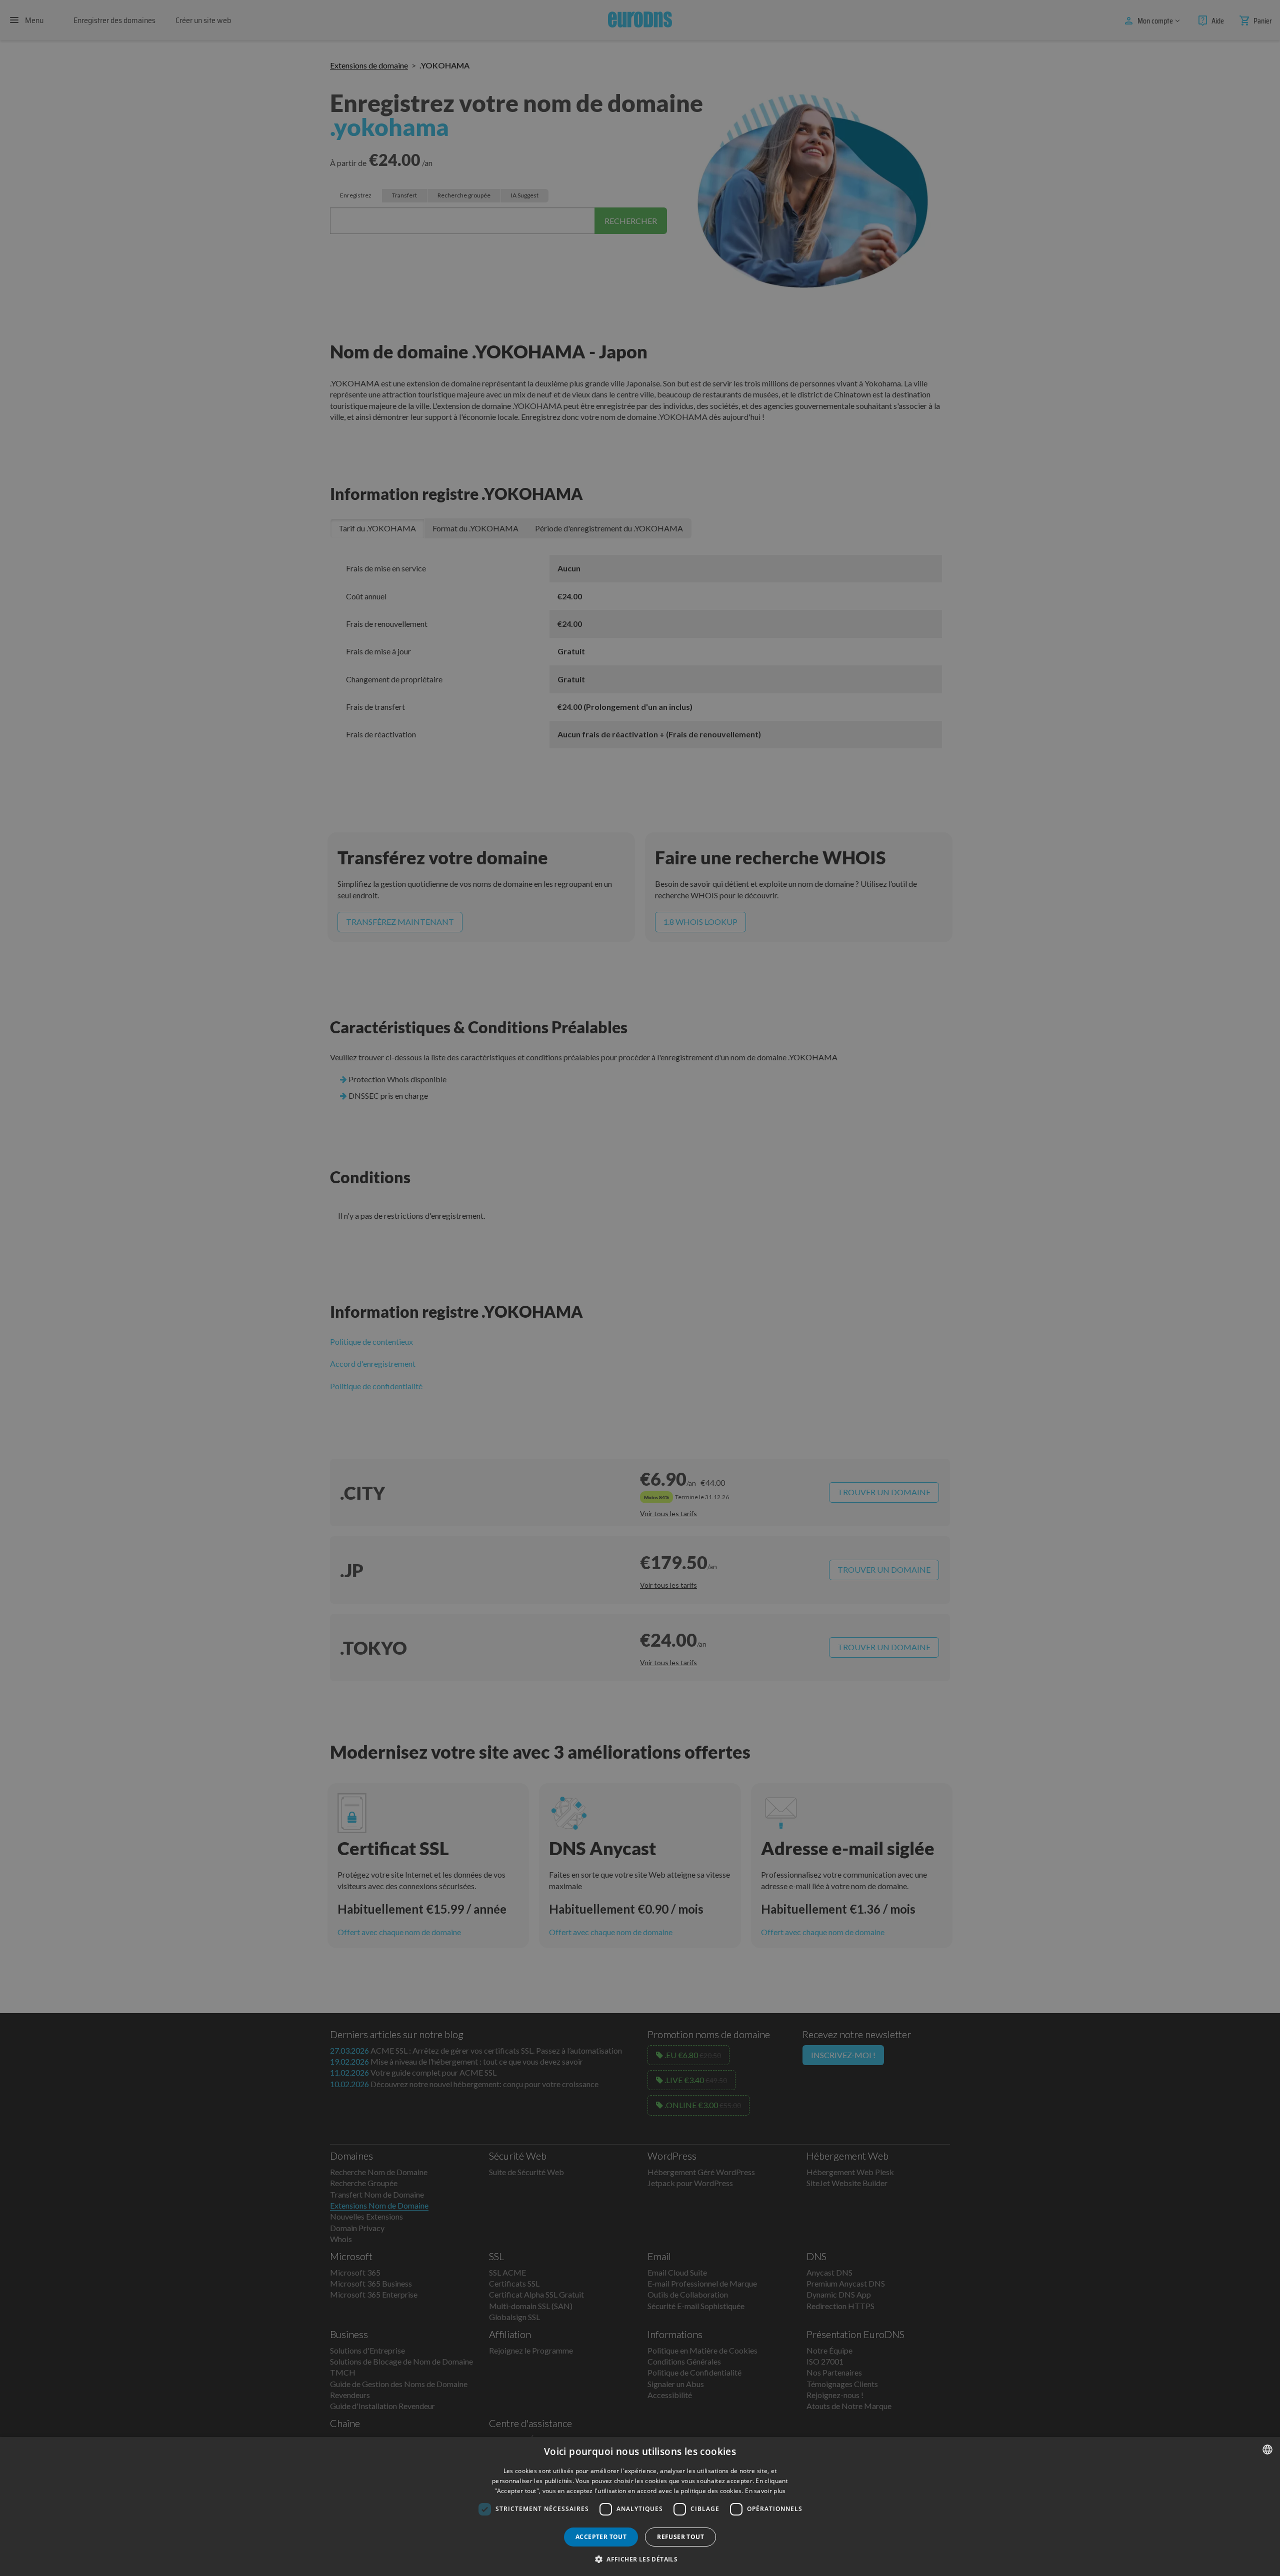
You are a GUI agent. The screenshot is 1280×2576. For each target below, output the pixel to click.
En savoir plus (765, 2491)
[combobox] (1267, 2450)
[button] (640, 2559)
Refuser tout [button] (680, 2537)
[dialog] (640, 2507)
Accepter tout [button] (601, 2537)
